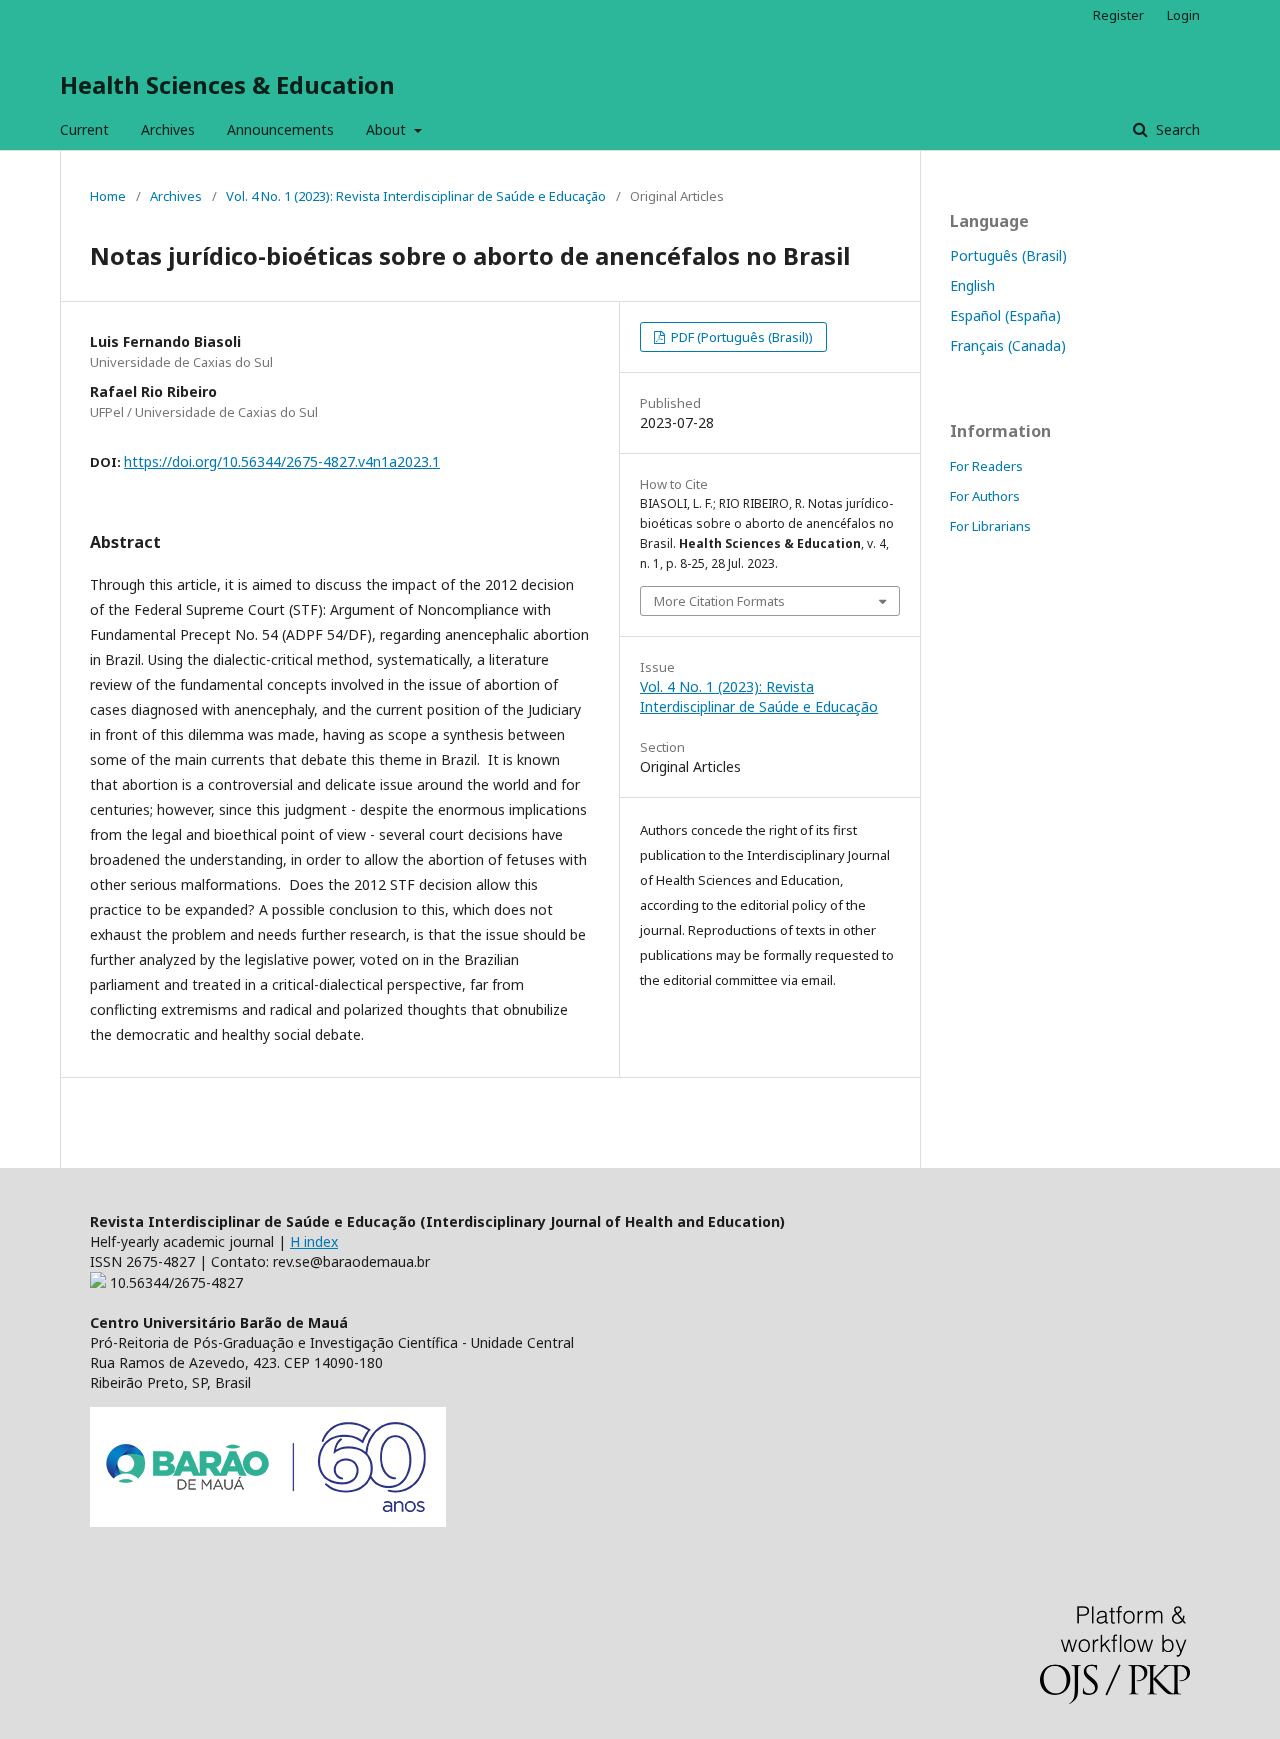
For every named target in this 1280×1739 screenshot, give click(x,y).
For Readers (986, 466)
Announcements (280, 129)
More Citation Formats (719, 601)
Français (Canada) (1008, 345)
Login (1183, 15)
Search (1176, 129)
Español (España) (1005, 315)
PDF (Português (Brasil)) (740, 337)
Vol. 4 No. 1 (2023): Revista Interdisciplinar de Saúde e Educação (416, 196)
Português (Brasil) (1008, 255)
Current (84, 129)
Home (108, 196)
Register (1118, 15)
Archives (168, 129)
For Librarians (990, 526)
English (972, 285)
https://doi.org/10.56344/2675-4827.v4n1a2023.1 (282, 461)
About (388, 129)
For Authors (985, 496)
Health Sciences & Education (227, 84)
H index (314, 1241)
